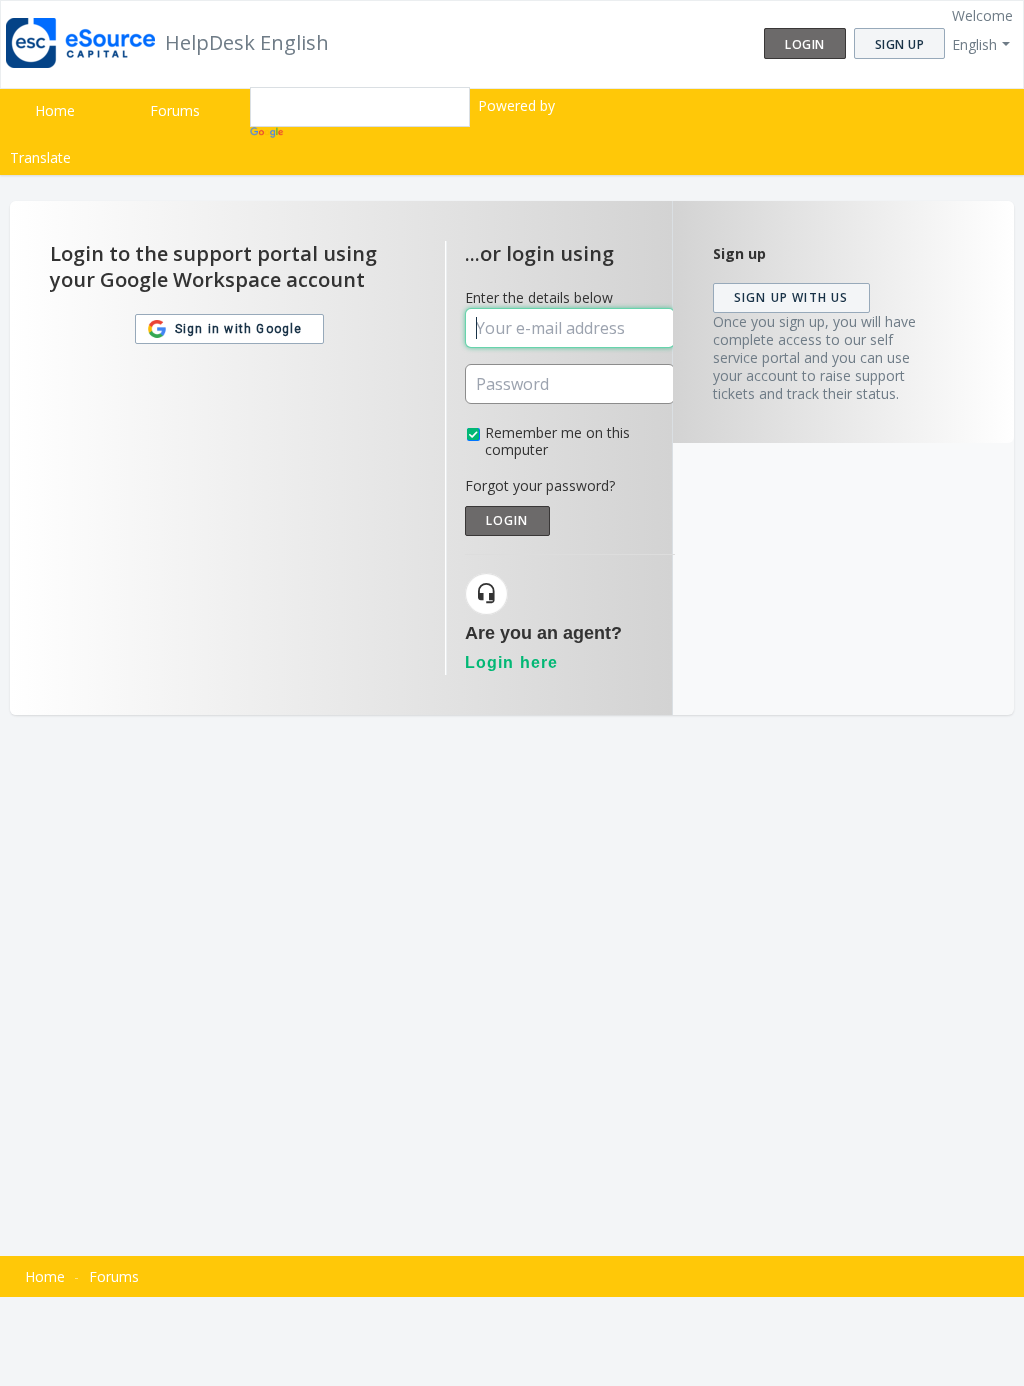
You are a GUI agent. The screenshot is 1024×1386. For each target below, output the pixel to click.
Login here (512, 662)
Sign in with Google (237, 329)
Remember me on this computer (557, 441)
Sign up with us (791, 297)
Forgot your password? (540, 485)
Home (55, 110)
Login (507, 520)
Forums (175, 110)
